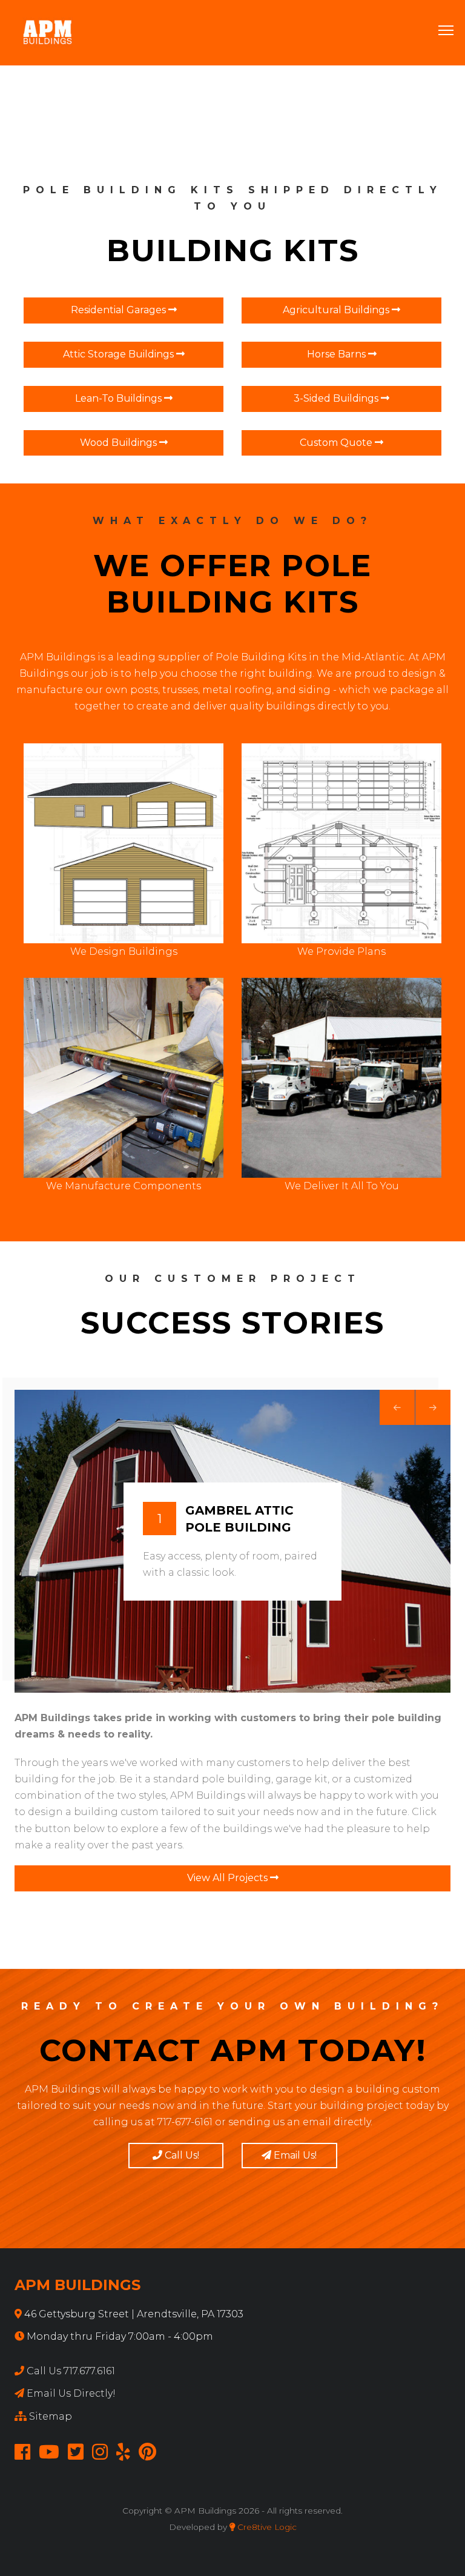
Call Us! (181, 2155)
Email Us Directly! (71, 2393)
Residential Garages (120, 310)
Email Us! (294, 2155)
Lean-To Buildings (120, 398)
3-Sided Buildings (337, 398)
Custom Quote (337, 443)
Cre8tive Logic (266, 2527)
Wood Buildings (120, 443)
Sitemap (51, 2416)
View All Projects (229, 1878)
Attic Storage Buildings (120, 354)
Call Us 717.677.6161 (71, 2371)
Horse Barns (338, 354)
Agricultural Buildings (337, 310)
